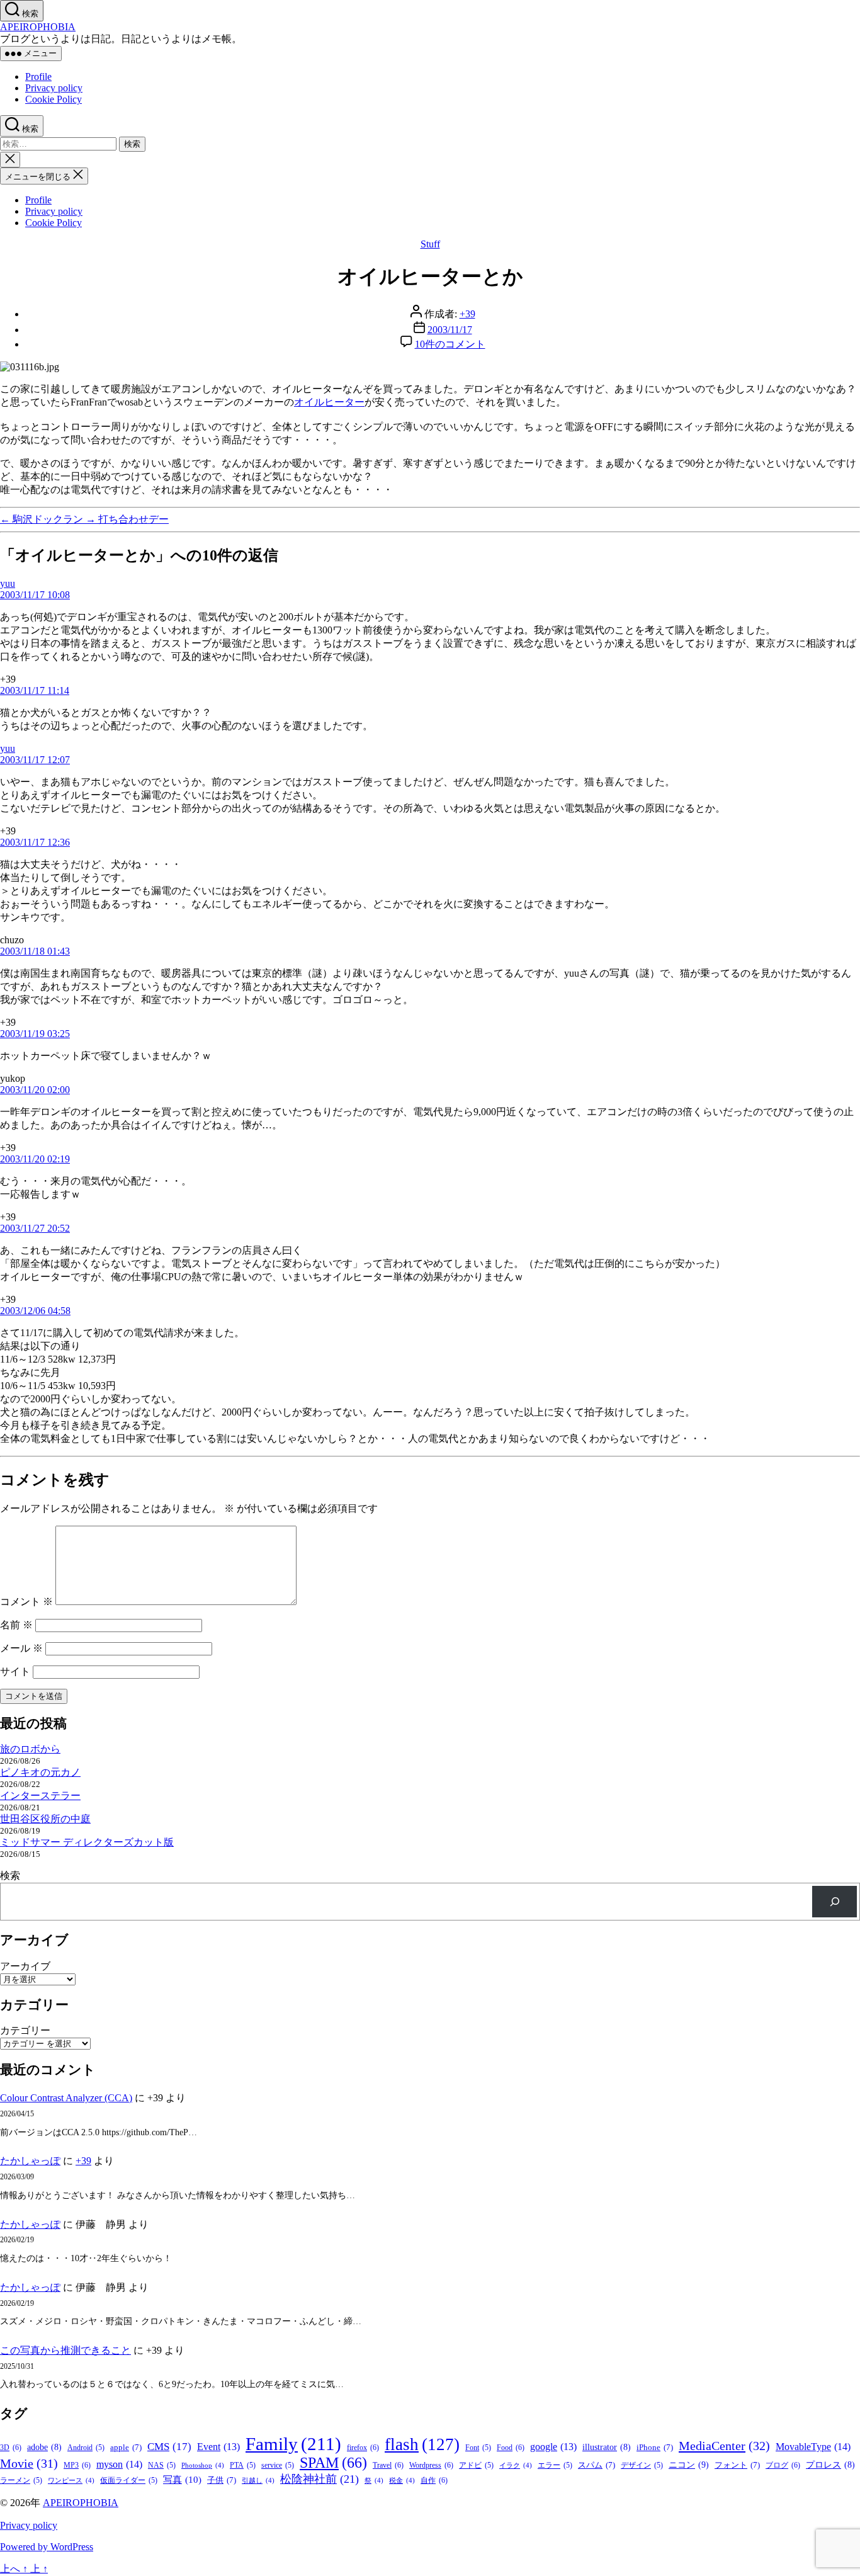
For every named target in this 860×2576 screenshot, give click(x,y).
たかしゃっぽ (30, 2161)
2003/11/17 (450, 330)
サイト (15, 1671)
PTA (243, 2465)
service (278, 2465)
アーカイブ (25, 1966)
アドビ (476, 2465)
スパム (597, 2465)
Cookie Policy (54, 99)
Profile (38, 77)
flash (422, 2444)
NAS (162, 2465)
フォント (737, 2465)
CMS (169, 2447)
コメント (26, 1602)
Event (218, 2447)
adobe (44, 2447)
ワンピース (71, 2481)
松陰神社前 (320, 2479)
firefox (363, 2448)
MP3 (77, 2465)
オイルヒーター (329, 402)
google (553, 2447)
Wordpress (431, 2465)
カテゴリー (25, 2030)
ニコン (689, 2465)
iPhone (655, 2447)
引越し (258, 2481)
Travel (388, 2465)
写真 (182, 2480)
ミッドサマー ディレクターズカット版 (87, 1842)
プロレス (830, 2465)
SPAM (333, 2463)
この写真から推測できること (65, 2350)
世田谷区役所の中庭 (45, 1819)
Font (478, 2448)
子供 (222, 2480)
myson (119, 2464)
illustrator (607, 2447)
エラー (555, 2465)
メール (21, 1648)
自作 (434, 2480)
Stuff (430, 244)
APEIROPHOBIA (38, 27)
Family (293, 2444)
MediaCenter (724, 2446)
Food (511, 2448)
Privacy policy (54, 88)
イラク (516, 2465)
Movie (29, 2463)
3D (11, 2448)
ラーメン (21, 2481)
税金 (402, 2481)
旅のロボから (30, 1749)
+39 (467, 314)
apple (126, 2447)
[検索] (835, 1901)
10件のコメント (450, 344)
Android (86, 2448)
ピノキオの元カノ (40, 1772)
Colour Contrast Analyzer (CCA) (66, 2098)
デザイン (642, 2465)
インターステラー (40, 1796)
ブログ (783, 2465)
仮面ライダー (129, 2481)
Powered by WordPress (47, 2547)
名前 (16, 1625)
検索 (10, 1875)
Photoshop (203, 2465)
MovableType (813, 2447)
